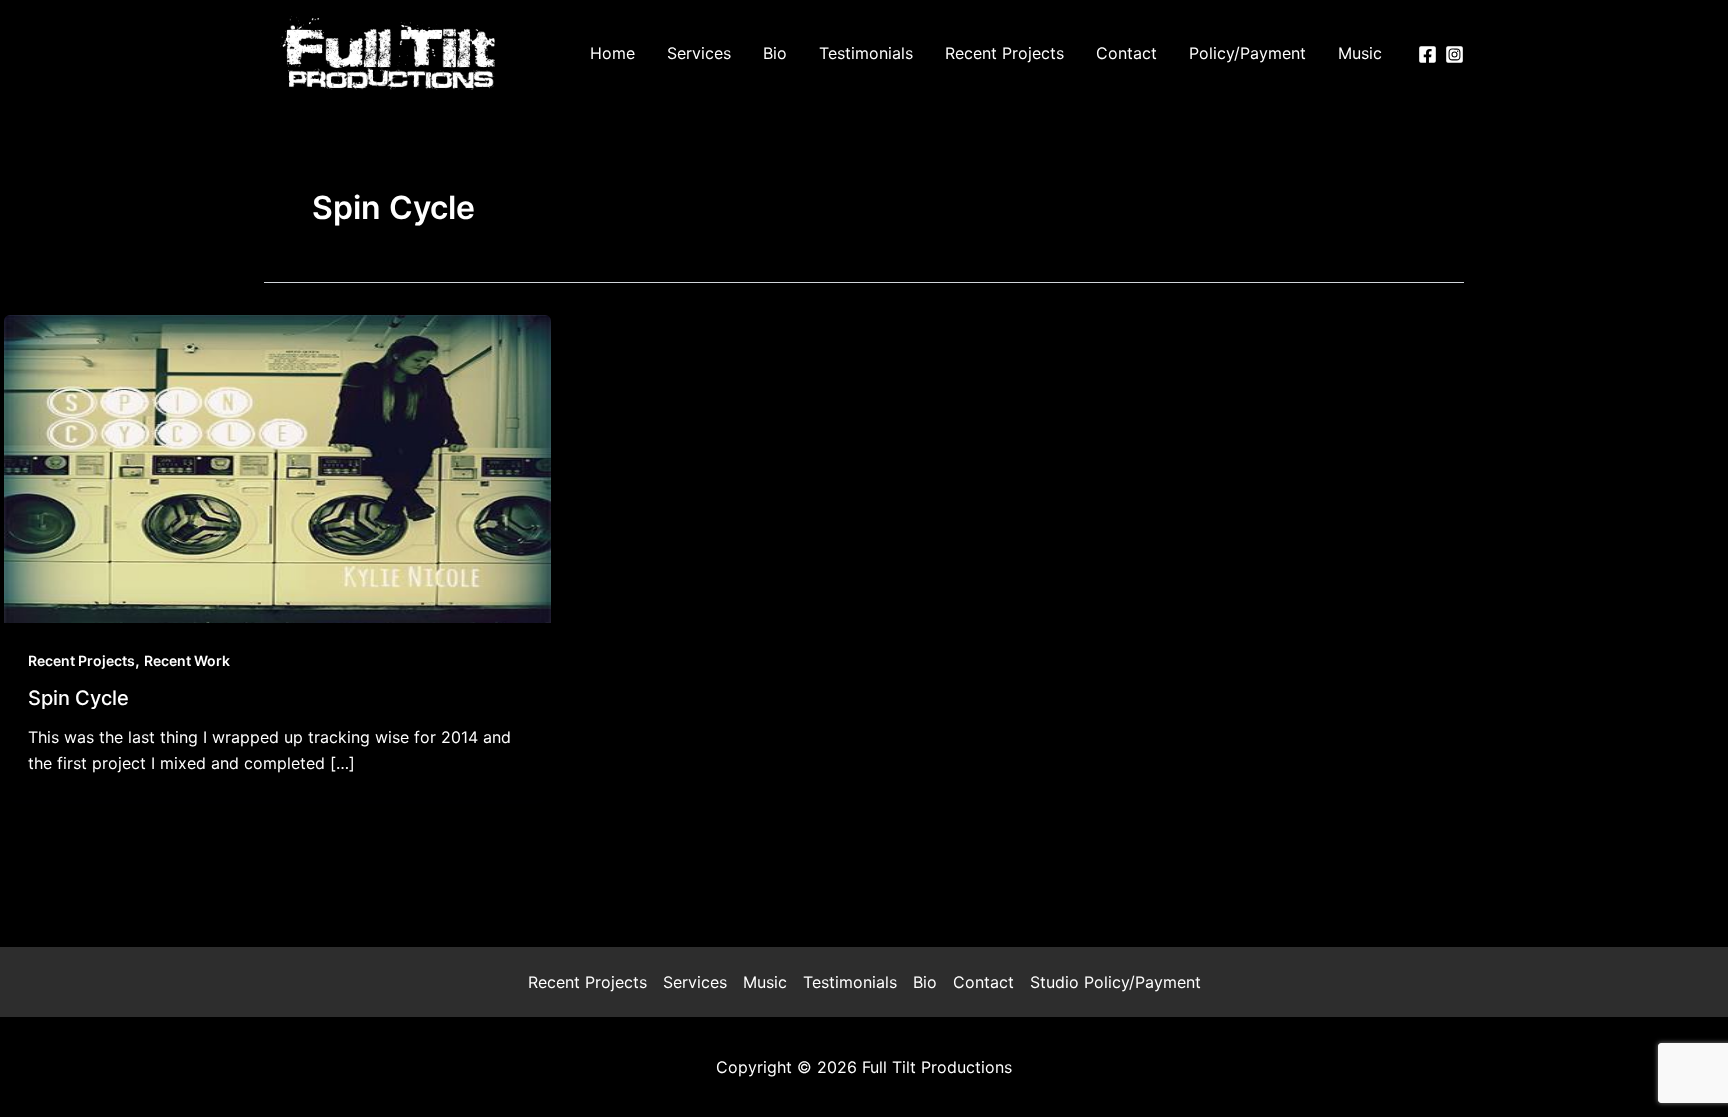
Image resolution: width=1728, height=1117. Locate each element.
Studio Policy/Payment (1115, 982)
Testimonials (850, 982)
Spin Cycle (78, 698)
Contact (983, 982)
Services (695, 982)
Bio (925, 982)
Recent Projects (81, 660)
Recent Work (187, 660)
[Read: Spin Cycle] (277, 467)
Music (765, 982)
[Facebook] (1427, 54)
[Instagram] (1454, 54)
